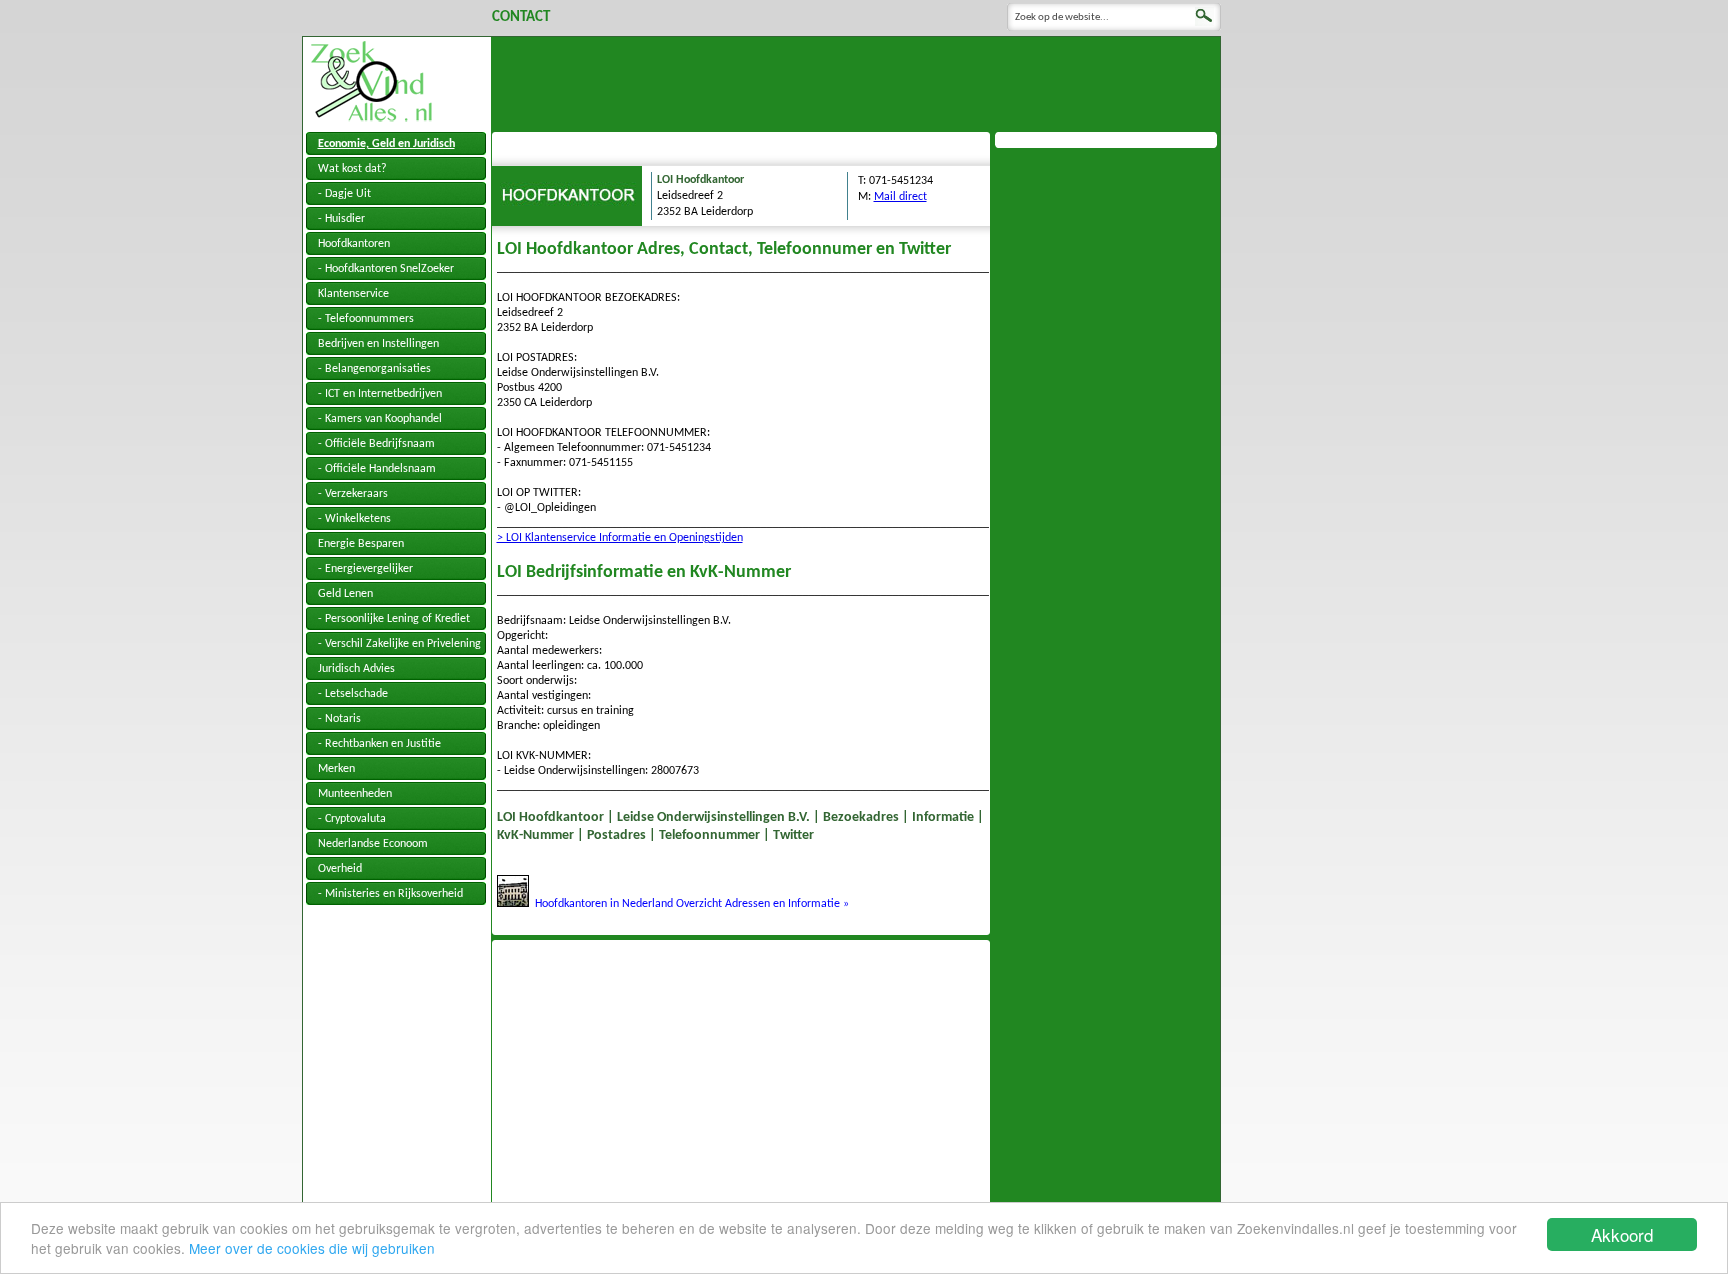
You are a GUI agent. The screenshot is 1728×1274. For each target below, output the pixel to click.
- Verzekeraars (353, 494)
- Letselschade (353, 694)
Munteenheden (355, 794)
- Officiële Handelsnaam (377, 469)
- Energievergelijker (365, 569)
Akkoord (1622, 1234)
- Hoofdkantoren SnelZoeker (386, 269)
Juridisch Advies (356, 669)
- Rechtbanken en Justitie (379, 744)
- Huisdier (341, 219)
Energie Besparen (361, 544)
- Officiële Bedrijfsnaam (376, 444)
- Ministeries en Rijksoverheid (390, 894)
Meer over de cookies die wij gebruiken (312, 1248)
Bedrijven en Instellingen (378, 344)
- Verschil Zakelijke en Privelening (399, 644)
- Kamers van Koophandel (380, 419)
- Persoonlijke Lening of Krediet (394, 619)
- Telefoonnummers (366, 319)
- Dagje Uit (344, 194)
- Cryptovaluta (352, 819)
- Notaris (339, 719)
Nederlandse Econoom (373, 844)
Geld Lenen (345, 594)
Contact (521, 17)
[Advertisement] (856, 82)
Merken (336, 769)
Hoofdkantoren (354, 244)
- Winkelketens (354, 519)
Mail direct (900, 197)
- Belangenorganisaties (374, 369)
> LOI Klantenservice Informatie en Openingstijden (620, 538)
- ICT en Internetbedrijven (380, 394)
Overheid (340, 869)
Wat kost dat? (352, 169)
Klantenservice (353, 294)
